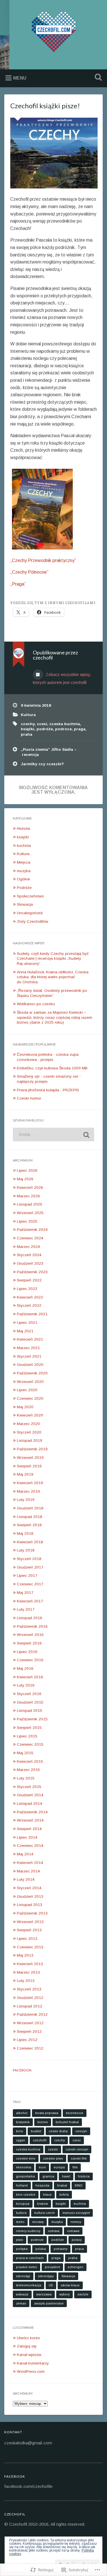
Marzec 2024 (28, 1247)
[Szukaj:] (53, 1134)
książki (28, 729)
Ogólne (23, 879)
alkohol (22, 2113)
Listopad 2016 (30, 1618)
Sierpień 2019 (29, 1466)
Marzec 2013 (28, 1972)
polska (41, 2249)
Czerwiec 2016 (30, 1660)
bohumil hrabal (67, 2122)
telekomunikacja (29, 2285)
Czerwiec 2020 (30, 1398)
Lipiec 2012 (27, 2040)
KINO (79, 2185)
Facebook (22, 2070)
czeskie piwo (53, 2158)
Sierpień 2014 (29, 1829)
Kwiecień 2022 (30, 1297)
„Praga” (18, 584)
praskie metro (27, 2267)
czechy (28, 724)
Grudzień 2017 (30, 1567)
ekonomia (24, 2167)
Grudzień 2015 (30, 1702)
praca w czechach (30, 2258)
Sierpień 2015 (29, 1728)
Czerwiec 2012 (30, 2048)
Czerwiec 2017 (30, 1584)
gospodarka (25, 2176)
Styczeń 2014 (29, 1888)
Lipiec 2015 (27, 1736)
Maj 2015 (25, 1753)
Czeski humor (29, 1098)
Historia (23, 828)
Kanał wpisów (29, 2355)
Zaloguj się (27, 2346)
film (75, 2167)
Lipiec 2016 (27, 1652)
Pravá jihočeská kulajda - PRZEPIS (48, 1090)
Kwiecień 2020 (30, 1415)
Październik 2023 (32, 1272)
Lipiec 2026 (27, 1170)
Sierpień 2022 (29, 1280)
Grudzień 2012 (30, 1998)
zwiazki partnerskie (49, 2303)
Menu (20, 78)
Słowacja (25, 904)
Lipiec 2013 (27, 1939)
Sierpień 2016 (29, 1643)
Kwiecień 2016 (30, 1677)
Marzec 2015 (28, 1770)
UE (51, 2285)
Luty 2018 (26, 1550)
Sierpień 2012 (29, 2031)
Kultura (28, 715)
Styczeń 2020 (29, 1432)
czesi (42, 724)
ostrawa (73, 2231)
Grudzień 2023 (30, 1263)
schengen (75, 2267)
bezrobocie (75, 2113)
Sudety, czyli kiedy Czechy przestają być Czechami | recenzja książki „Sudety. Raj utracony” (53, 959)
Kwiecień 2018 (30, 1542)
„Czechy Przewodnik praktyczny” (43, 560)
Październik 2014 (32, 1812)
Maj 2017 (25, 1593)
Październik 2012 (32, 2014)
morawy (38, 2222)
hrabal (62, 2185)
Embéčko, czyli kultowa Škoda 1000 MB (52, 1068)
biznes (43, 2122)
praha (27, 734)
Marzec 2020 (28, 1424)
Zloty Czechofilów (33, 921)
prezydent (52, 2267)
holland (22, 2185)
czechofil (40, 2140)
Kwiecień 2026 (30, 1188)
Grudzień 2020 (30, 1365)
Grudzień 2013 (30, 1896)
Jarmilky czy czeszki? (42, 764)
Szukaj (97, 78)
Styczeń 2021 (29, 1356)
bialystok (23, 2122)
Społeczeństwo (30, 896)
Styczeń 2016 (29, 1694)
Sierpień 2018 (29, 1525)
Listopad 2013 (30, 1905)
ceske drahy (58, 2131)
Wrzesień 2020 (30, 1382)
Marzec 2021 (28, 1348)
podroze (63, 729)
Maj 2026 (25, 1179)
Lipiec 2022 (27, 1289)
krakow (43, 2204)
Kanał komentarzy (33, 2363)
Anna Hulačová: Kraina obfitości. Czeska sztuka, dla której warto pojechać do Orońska (53, 977)
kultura (21, 2213)
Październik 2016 (32, 1626)
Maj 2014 (25, 1854)
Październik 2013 (32, 1913)
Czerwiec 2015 (30, 1744)
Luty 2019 (26, 1500)
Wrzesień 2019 (30, 1458)
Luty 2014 (26, 1879)
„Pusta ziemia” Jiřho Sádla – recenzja (49, 752)
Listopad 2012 (30, 2006)
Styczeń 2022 (29, 1305)
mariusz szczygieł (76, 2213)
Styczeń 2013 (29, 1989)
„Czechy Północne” (29, 572)
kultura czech (45, 2213)
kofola (64, 2195)
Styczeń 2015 (29, 1787)
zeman (21, 2303)
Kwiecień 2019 (30, 1483)
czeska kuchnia (65, 724)
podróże (45, 729)
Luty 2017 (26, 1609)
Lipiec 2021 (27, 1323)
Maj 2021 (25, 1331)
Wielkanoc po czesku (36, 1004)
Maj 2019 (25, 1474)
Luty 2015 (26, 1778)
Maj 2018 (25, 1533)
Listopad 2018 (30, 1517)
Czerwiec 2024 (30, 1238)
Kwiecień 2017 (30, 1601)
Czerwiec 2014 (30, 1846)
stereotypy (46, 2276)
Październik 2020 (32, 1373)
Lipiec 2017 (27, 1576)
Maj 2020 (25, 1407)
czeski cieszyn (77, 2149)
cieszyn (81, 2131)
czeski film (79, 2158)
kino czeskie (26, 2195)
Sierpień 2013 (29, 1930)
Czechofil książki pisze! (45, 106)
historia (84, 2176)
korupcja (23, 2204)
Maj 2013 (25, 1955)
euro (42, 2167)
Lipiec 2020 (27, 1390)
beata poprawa (47, 2113)
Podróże (24, 888)
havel (66, 2176)
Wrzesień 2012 (30, 2023)
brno (20, 2131)
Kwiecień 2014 (30, 1863)
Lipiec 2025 (27, 1221)
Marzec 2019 (28, 1491)
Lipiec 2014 (27, 1837)
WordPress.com (31, 2371)
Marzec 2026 (28, 1196)
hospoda (42, 2185)
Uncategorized (30, 913)
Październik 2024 (32, 1230)
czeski (53, 2149)
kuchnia (24, 846)
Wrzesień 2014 (30, 1820)
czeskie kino (26, 2158)
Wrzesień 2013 (30, 1922)
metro (20, 2222)
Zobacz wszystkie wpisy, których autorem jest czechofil (62, 679)
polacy (77, 2240)
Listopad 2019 (30, 1441)
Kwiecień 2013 (30, 1964)
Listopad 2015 (30, 1711)
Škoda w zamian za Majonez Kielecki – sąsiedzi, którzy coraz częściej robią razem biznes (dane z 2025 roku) (54, 1017)
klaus (47, 2195)
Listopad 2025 (30, 1204)
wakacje (22, 2294)
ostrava (54, 2231)
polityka (22, 2249)
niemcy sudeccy (28, 2231)
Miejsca (24, 862)
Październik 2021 (32, 1314)
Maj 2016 (25, 1668)
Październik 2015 (32, 1719)
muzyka (24, 871)
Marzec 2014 (28, 1871)
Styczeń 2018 (29, 1559)
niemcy (76, 2222)
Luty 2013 (26, 1981)
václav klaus (70, 2285)
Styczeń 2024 (29, 1255)
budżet (36, 2131)
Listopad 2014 (30, 1804)
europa (59, 2167)
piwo (20, 2240)
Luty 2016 (26, 1685)
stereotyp (23, 2276)
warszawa (44, 2294)
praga (80, 729)
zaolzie (83, 2294)
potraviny (60, 2249)
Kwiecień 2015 (30, 1761)
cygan (21, 2140)
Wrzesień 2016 (30, 1635)
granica (48, 2176)
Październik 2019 (32, 1449)
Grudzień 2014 (30, 1795)
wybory (64, 2294)
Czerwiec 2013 (30, 1947)
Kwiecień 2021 (30, 1339)
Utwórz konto (28, 2338)
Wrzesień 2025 (30, 1213)
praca (79, 2249)
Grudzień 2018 (30, 1508)
